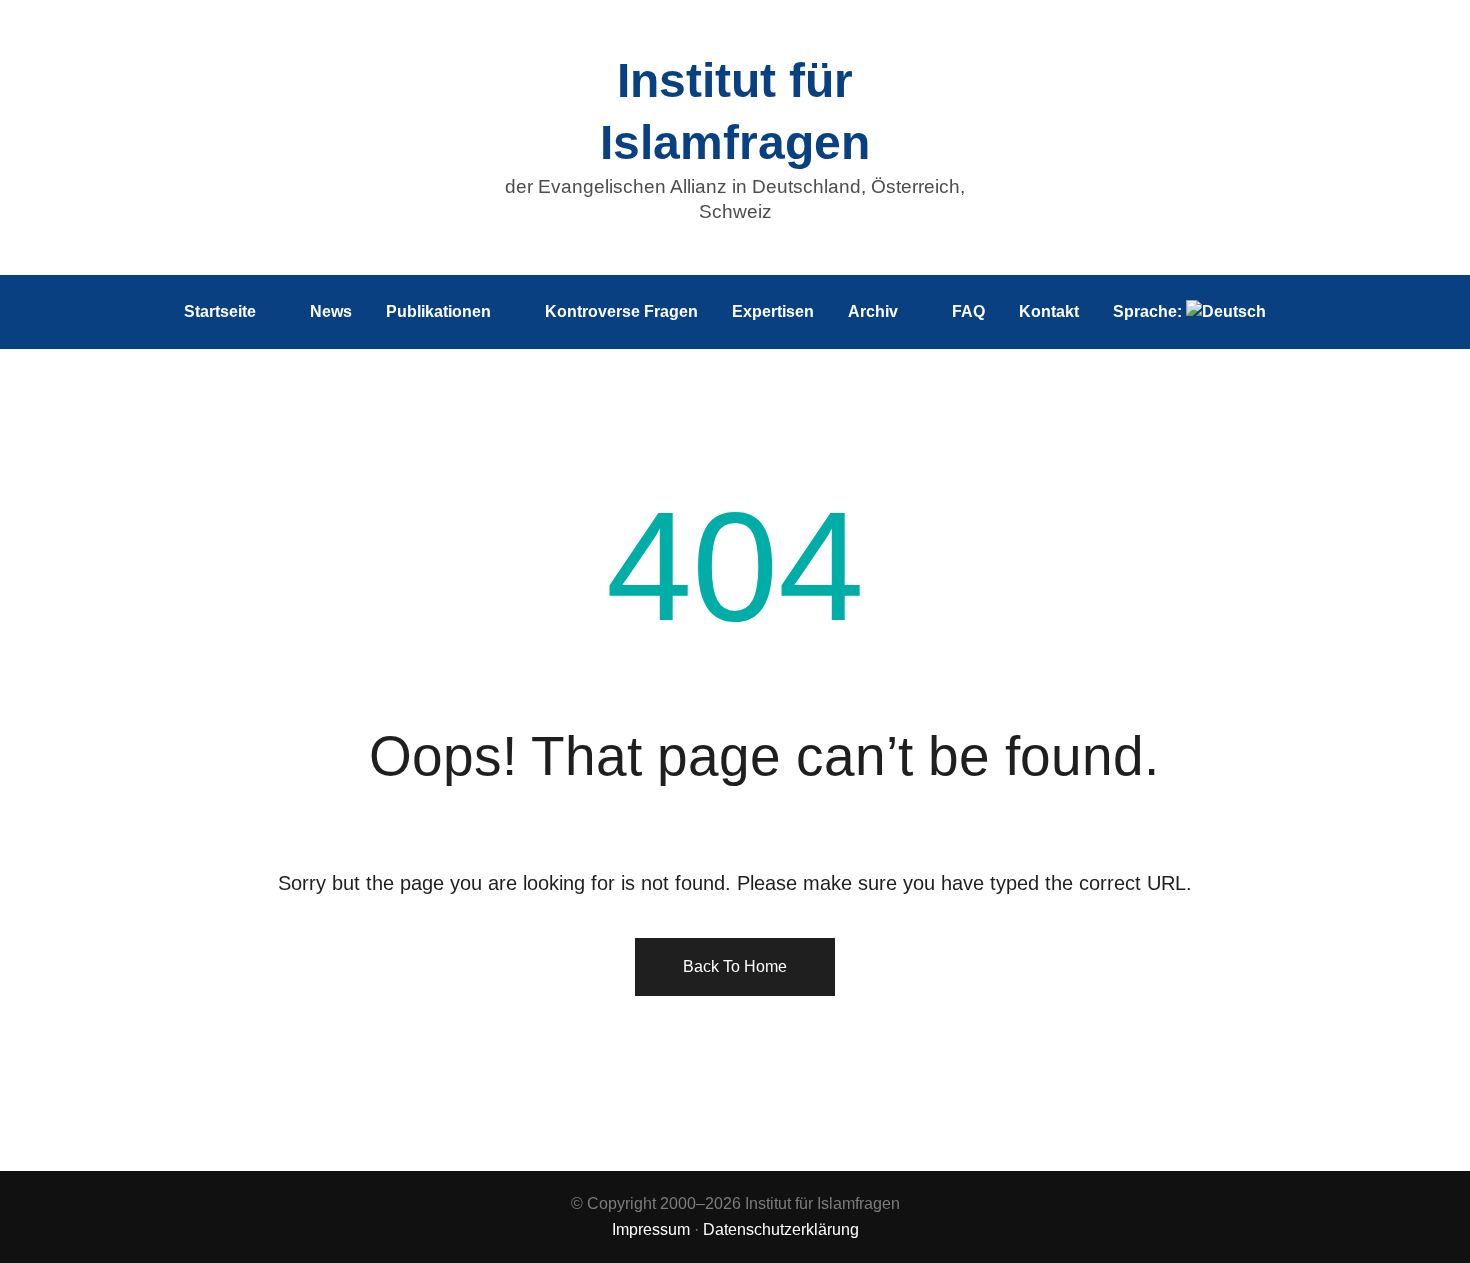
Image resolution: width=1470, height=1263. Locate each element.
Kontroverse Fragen (621, 311)
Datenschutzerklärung (781, 1229)
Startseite (220, 311)
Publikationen (438, 311)
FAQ (968, 311)
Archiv (873, 311)
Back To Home (735, 966)
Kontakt (1049, 311)
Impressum (651, 1229)
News (331, 311)
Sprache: (1149, 311)
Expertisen (773, 311)
